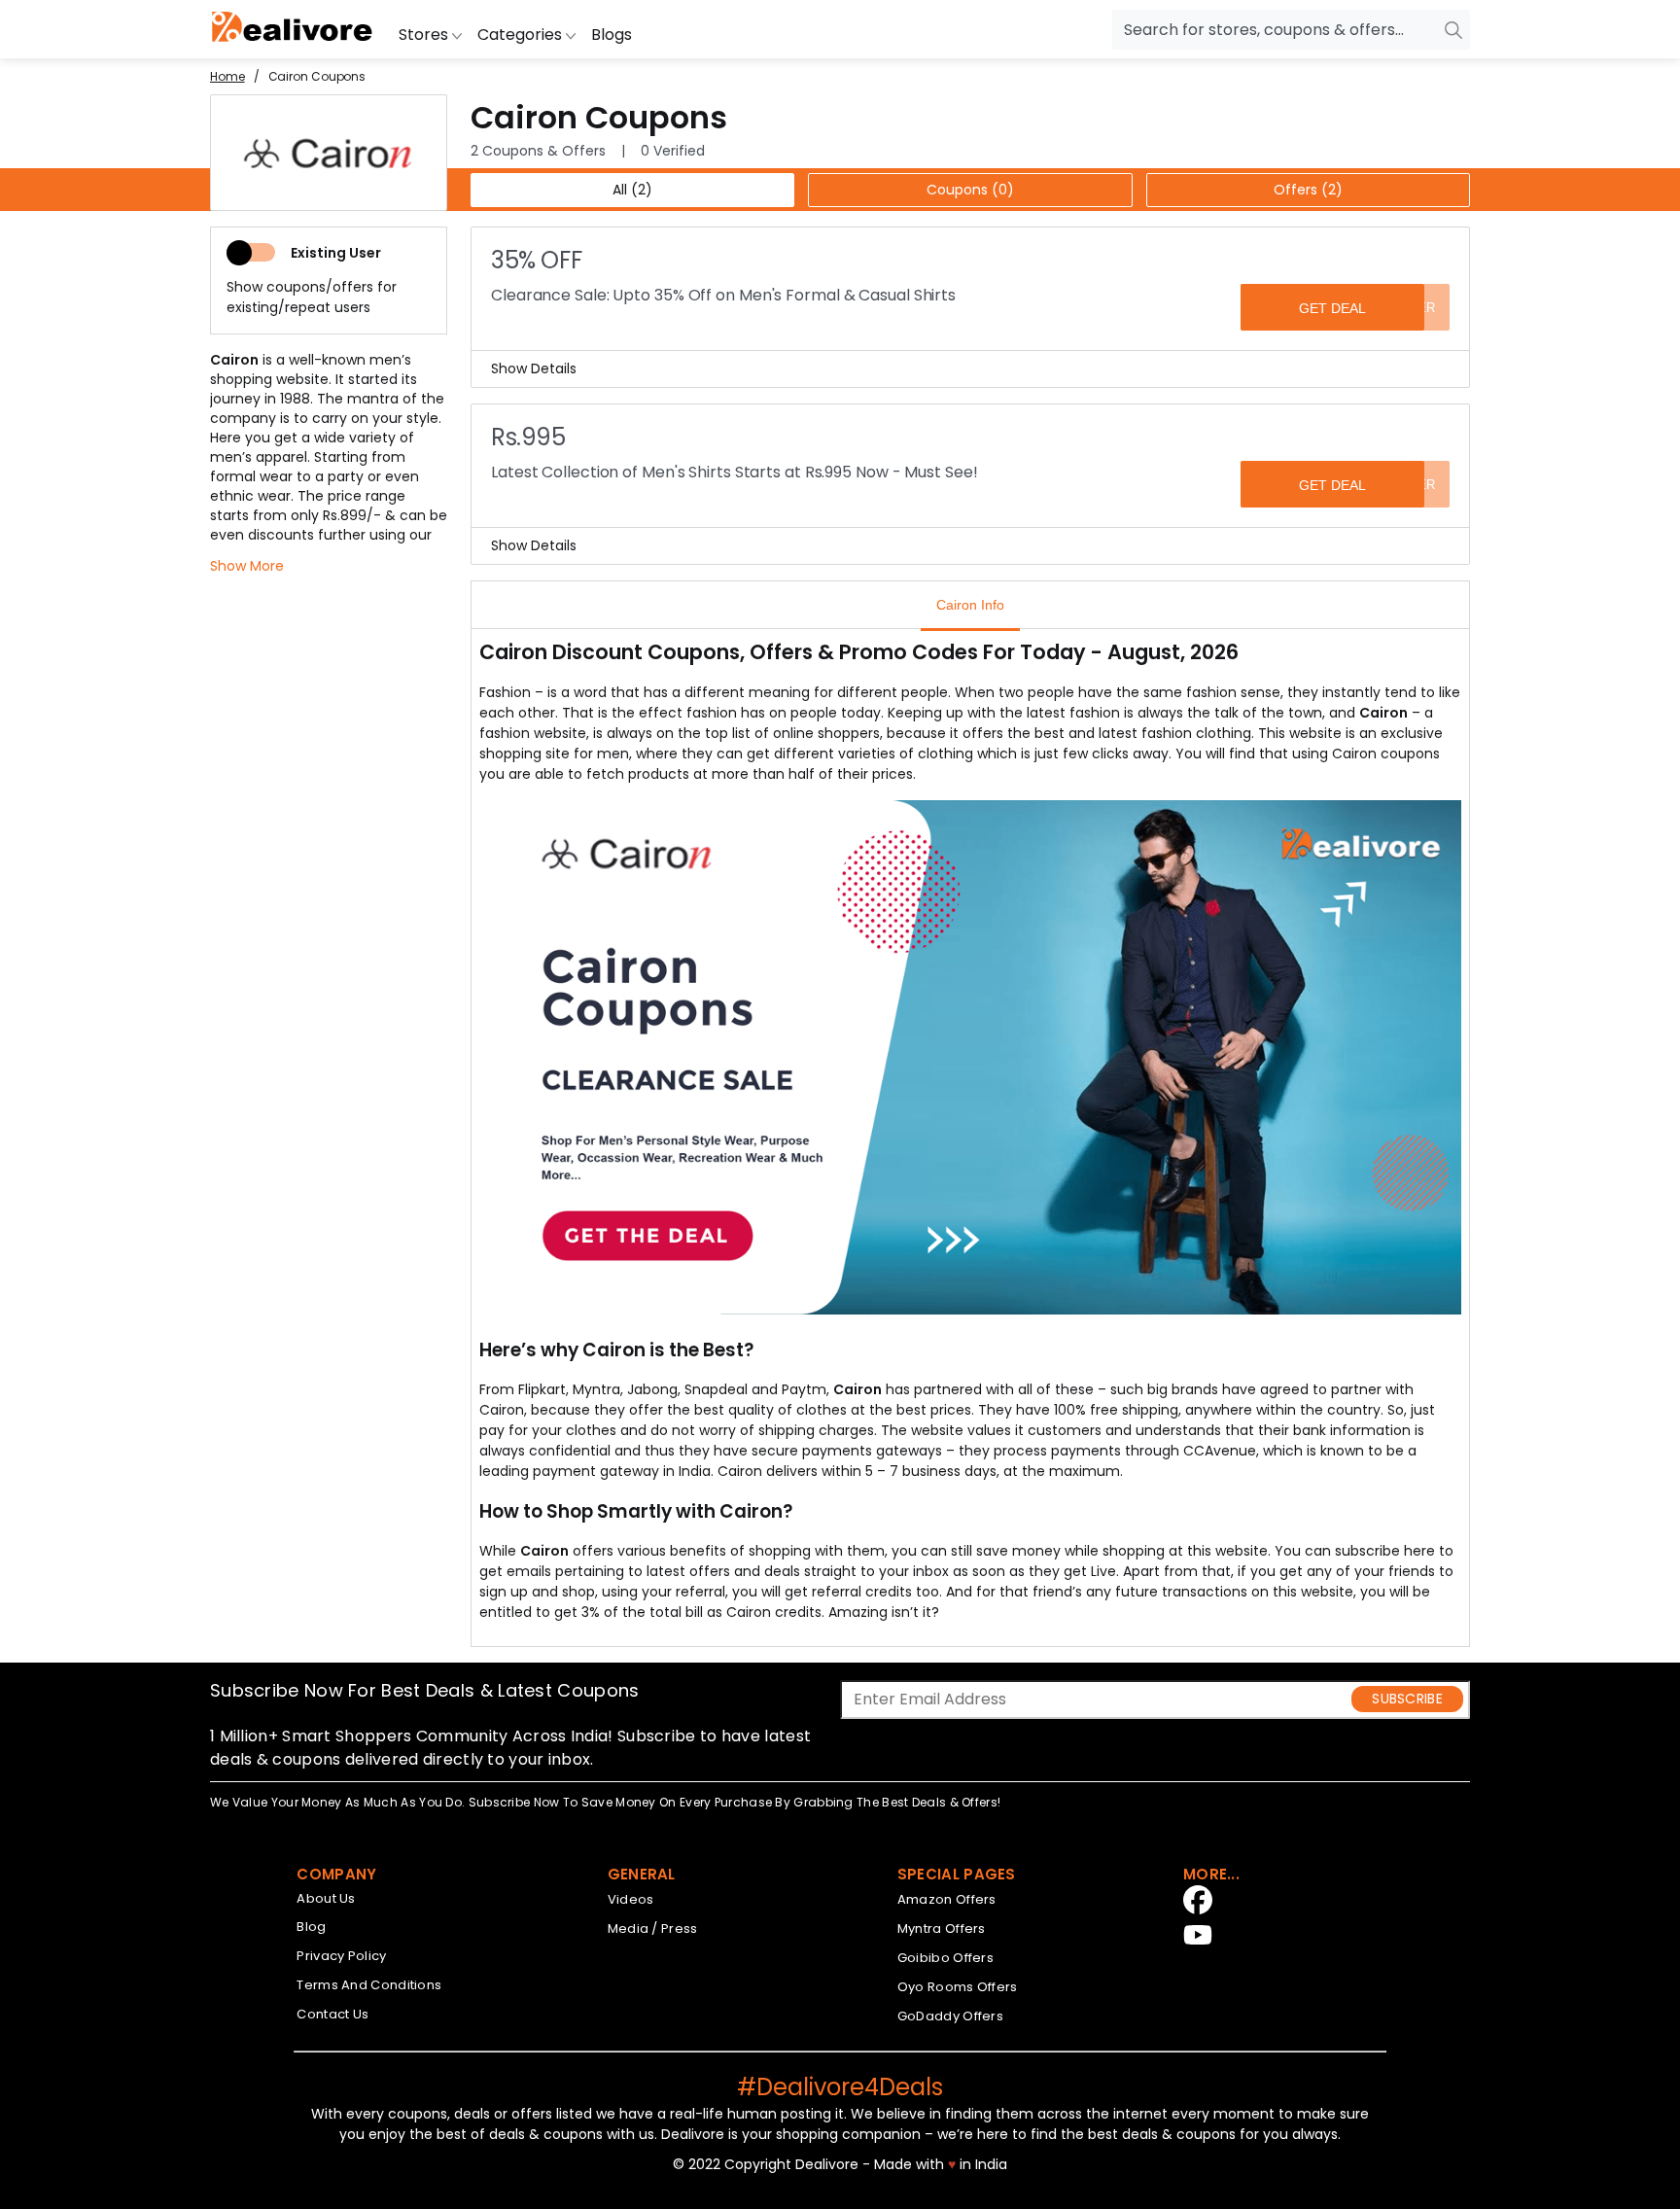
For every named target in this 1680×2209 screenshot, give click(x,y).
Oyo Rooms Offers (958, 1987)
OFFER (1414, 308)
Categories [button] (522, 35)
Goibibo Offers (945, 1958)
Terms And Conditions (369, 1985)
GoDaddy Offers (950, 2016)
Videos (631, 1899)
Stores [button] (425, 35)
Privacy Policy (341, 1956)
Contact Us (332, 2014)
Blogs (612, 35)
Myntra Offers (942, 1928)
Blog (311, 1927)
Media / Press (653, 1928)
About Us (326, 1898)
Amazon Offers (947, 1899)
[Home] (293, 29)
